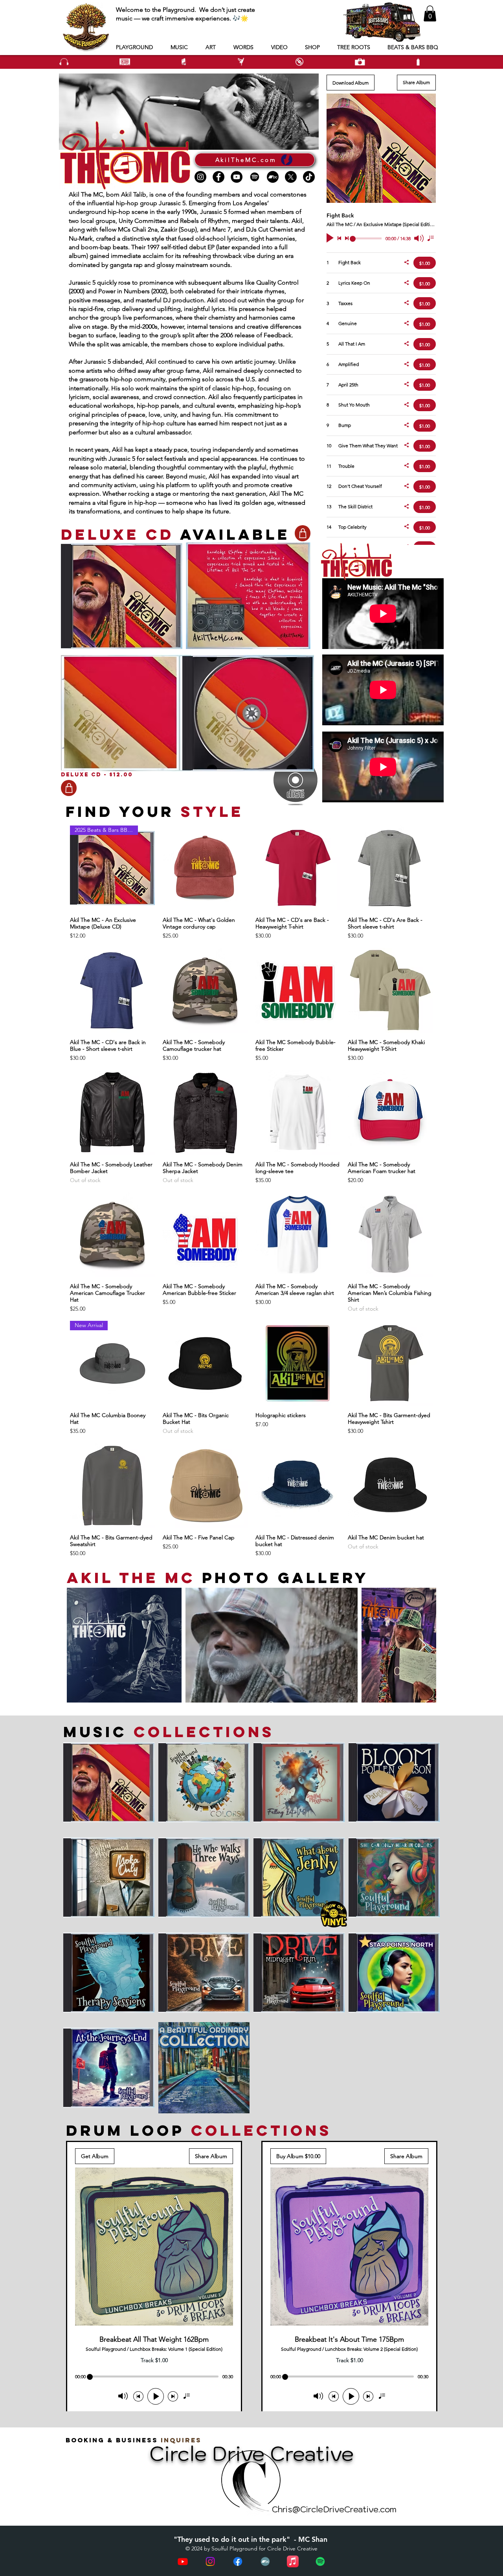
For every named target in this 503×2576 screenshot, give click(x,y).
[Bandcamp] (273, 177)
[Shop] (303, 533)
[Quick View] (205, 868)
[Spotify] (255, 177)
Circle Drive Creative (292, 2548)
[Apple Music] (293, 2561)
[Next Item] (423, 1645)
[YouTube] (237, 177)
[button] (430, 14)
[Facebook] (218, 177)
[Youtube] (183, 2561)
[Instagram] (200, 177)
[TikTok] (309, 177)
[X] (291, 177)
